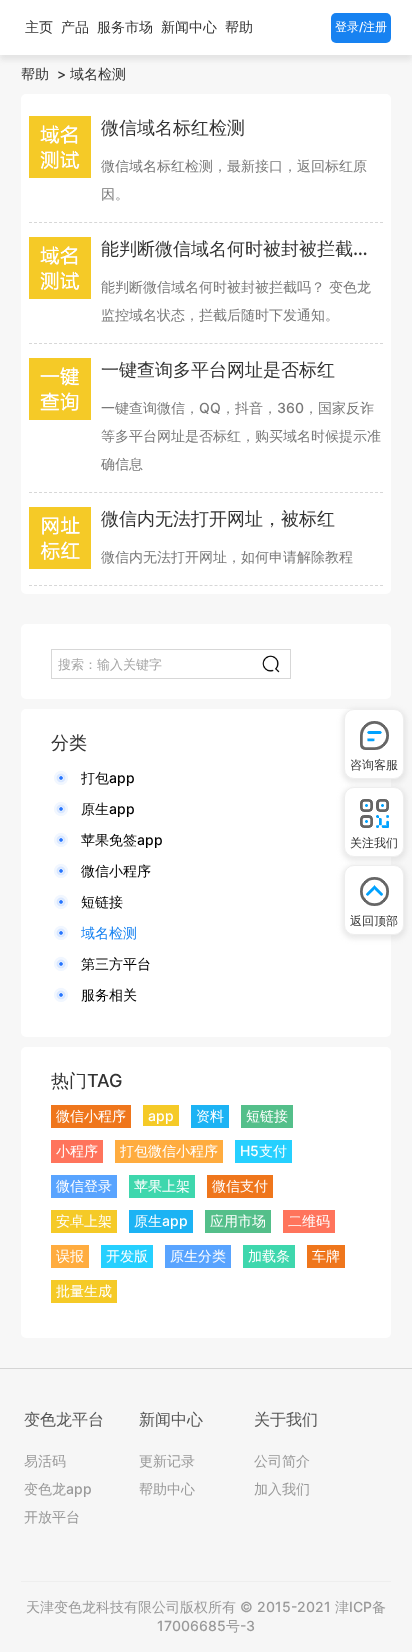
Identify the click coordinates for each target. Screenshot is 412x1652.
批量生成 (84, 1290)
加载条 (269, 1255)
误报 (70, 1255)
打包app (108, 777)
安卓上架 (84, 1220)
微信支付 (240, 1185)
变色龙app (58, 1488)
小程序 (77, 1150)
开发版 (127, 1255)
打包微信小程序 (169, 1150)
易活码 (45, 1460)
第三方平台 (116, 963)
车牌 (326, 1255)
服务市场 (125, 26)
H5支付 (263, 1150)
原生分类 (198, 1255)
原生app (108, 808)
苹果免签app (122, 839)
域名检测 (98, 73)
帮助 (239, 26)
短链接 (102, 901)
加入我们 (282, 1488)
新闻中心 (189, 26)
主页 (39, 26)
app (161, 1115)
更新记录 (167, 1460)
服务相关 (109, 994)
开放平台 (52, 1516)
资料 (210, 1115)
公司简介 (282, 1460)
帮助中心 (167, 1488)
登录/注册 (361, 26)
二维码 (309, 1220)
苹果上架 (162, 1185)
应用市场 (238, 1220)
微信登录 (84, 1185)
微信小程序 (116, 870)
